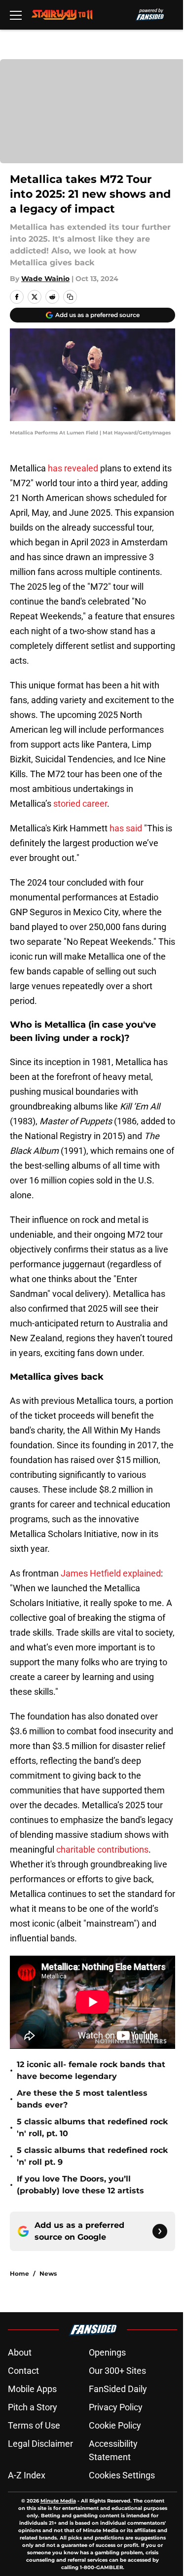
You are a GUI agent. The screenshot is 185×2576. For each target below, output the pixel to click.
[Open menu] (16, 15)
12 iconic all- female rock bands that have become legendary (91, 2070)
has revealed (73, 468)
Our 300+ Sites (117, 2371)
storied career (80, 804)
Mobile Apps (32, 2389)
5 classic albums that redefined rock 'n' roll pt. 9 (92, 2156)
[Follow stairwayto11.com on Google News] (160, 2231)
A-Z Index (27, 2475)
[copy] (70, 297)
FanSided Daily (118, 2389)
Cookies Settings (122, 2475)
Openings (107, 2352)
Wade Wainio (45, 279)
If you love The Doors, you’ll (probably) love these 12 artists (80, 2185)
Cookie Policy (115, 2425)
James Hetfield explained (111, 1573)
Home (19, 2273)
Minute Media (58, 2501)
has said (126, 828)
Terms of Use (34, 2425)
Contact (23, 2371)
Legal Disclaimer (40, 2444)
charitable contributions (101, 1849)
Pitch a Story (33, 2407)
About (20, 2352)
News (48, 2273)
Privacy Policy (116, 2407)
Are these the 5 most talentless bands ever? (82, 2099)
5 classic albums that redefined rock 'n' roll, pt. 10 (92, 2128)
